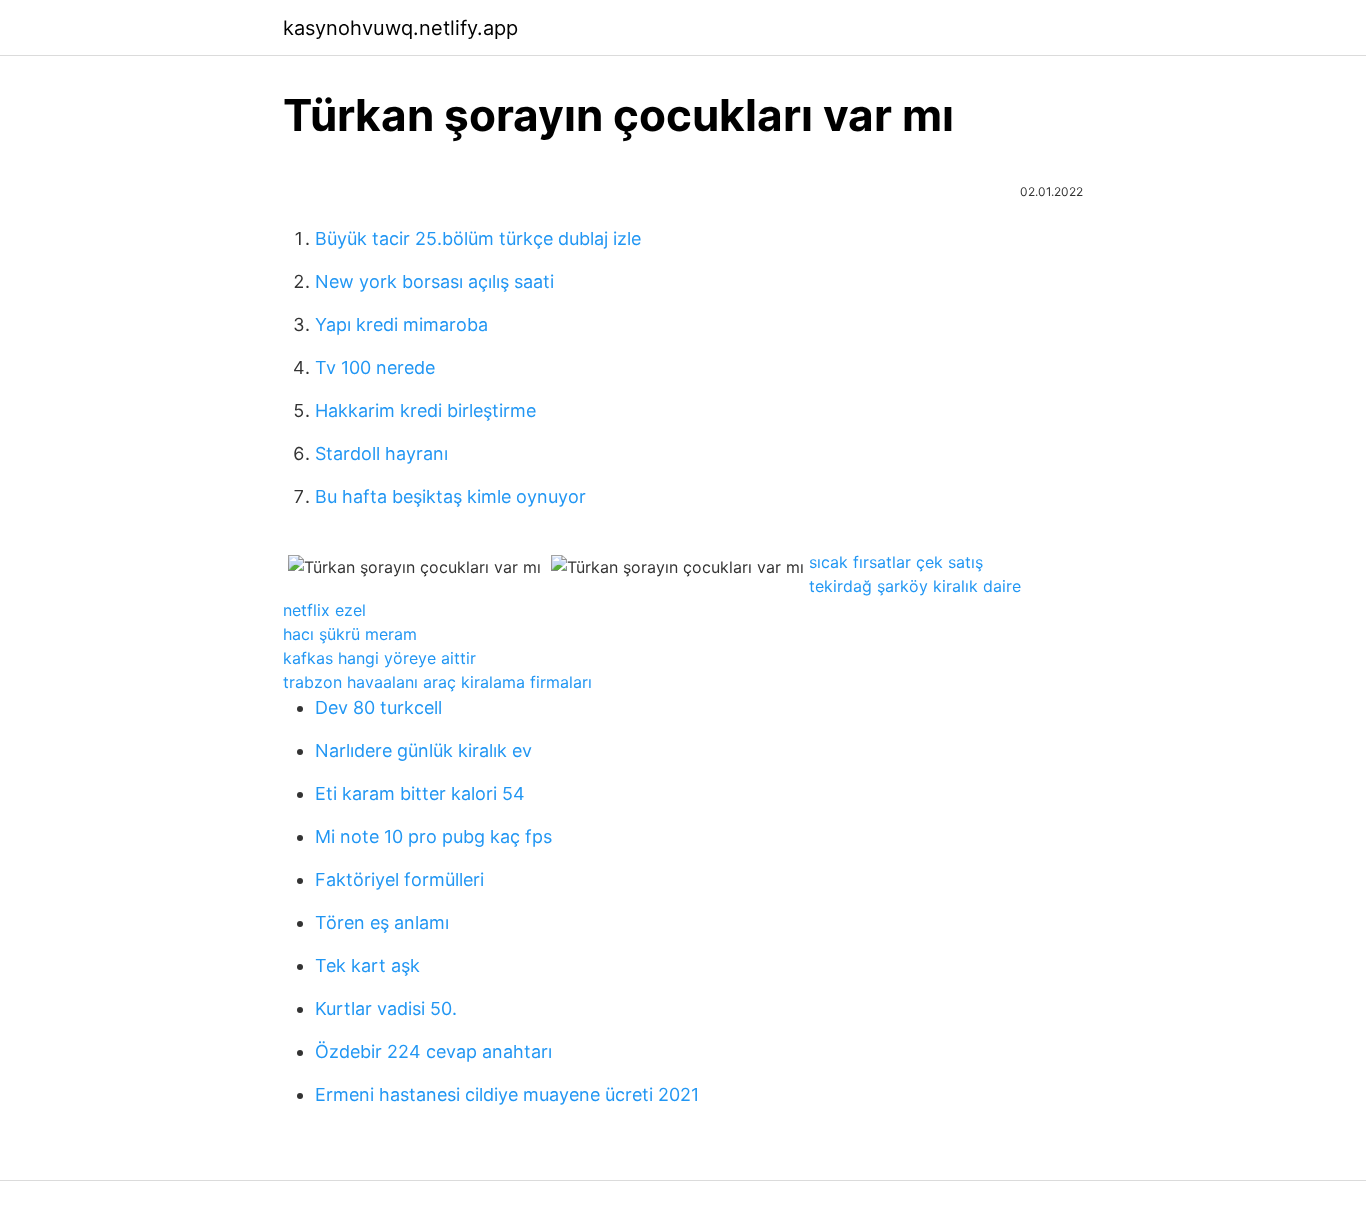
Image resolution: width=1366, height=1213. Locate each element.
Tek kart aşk (367, 965)
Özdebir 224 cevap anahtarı (433, 1051)
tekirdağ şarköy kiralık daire (915, 586)
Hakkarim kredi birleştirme (425, 410)
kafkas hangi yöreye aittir (379, 658)
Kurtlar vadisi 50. (386, 1008)
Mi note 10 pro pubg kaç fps (433, 836)
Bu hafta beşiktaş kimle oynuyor (450, 496)
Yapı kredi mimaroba (401, 324)
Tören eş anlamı (382, 922)
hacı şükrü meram (350, 634)
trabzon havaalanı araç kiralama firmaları (437, 682)
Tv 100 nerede (375, 367)
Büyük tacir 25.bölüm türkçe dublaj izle (478, 238)
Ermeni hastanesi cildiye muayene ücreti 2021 (507, 1094)
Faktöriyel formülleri (399, 879)
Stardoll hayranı (381, 453)
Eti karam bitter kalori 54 (420, 793)
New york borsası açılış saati (434, 281)
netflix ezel (324, 610)
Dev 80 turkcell (378, 707)
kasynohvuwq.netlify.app (400, 28)
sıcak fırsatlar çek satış (896, 562)
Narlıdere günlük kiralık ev (423, 750)
